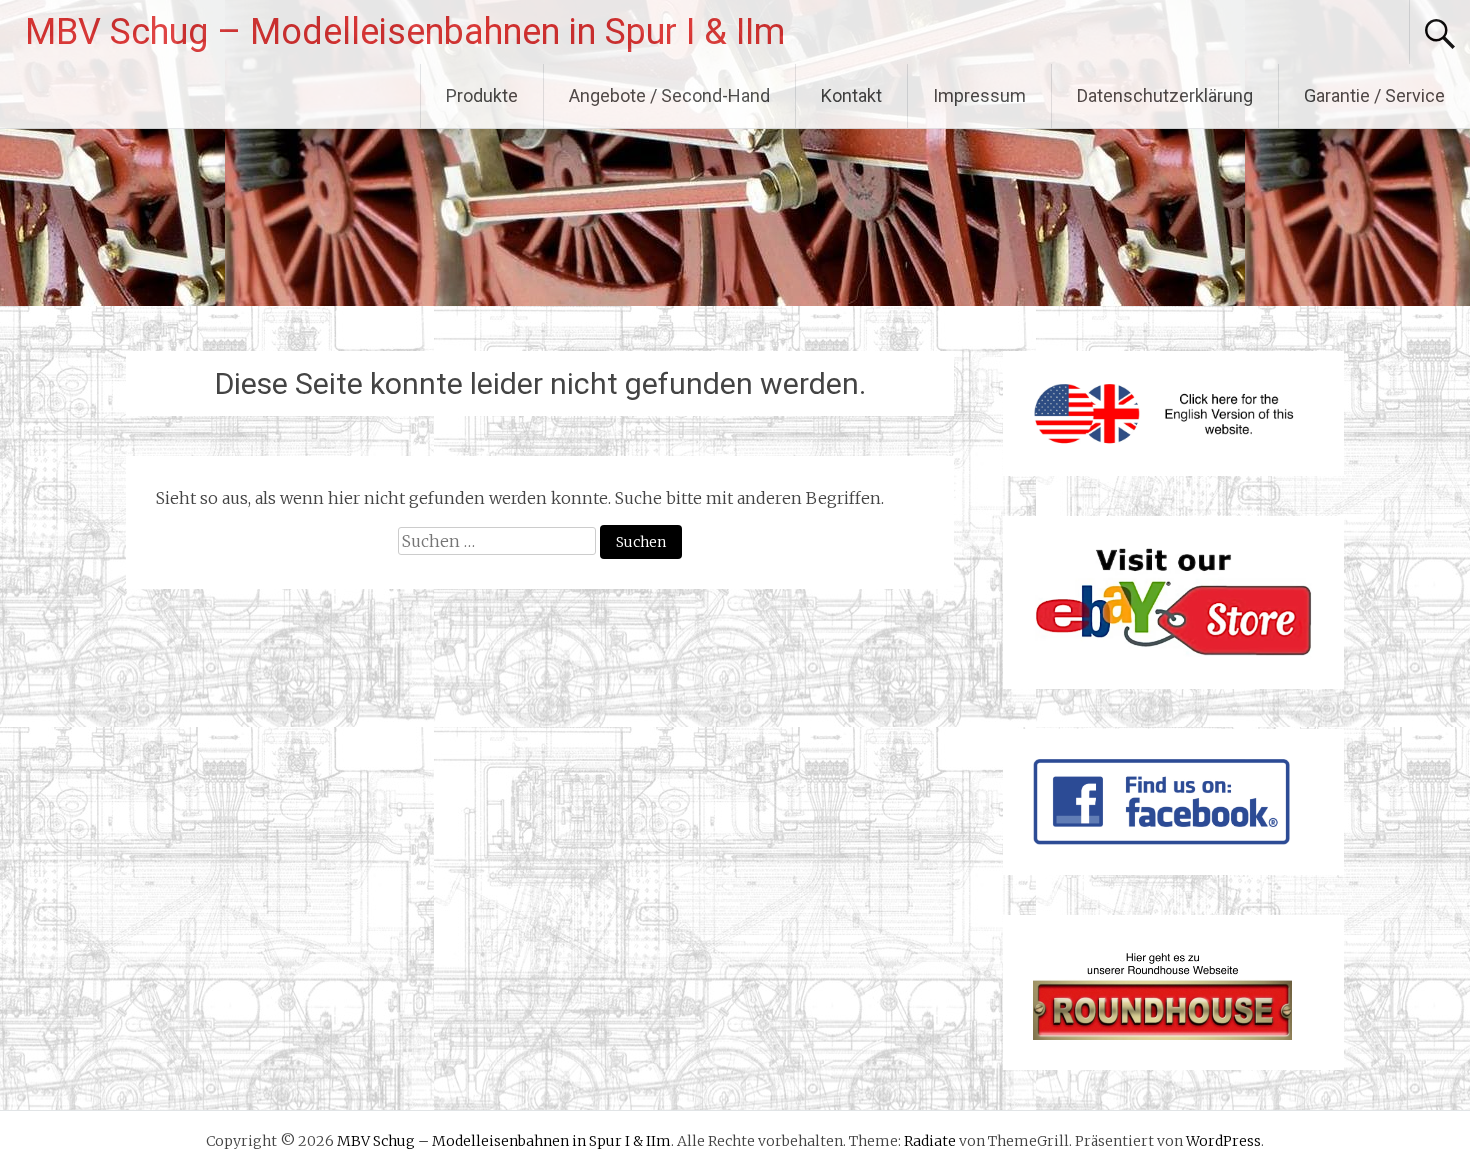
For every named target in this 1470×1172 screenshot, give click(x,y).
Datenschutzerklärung (1165, 95)
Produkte (482, 95)
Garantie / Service (1374, 95)
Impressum (979, 95)
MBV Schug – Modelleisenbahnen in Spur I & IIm (405, 32)
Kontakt (851, 95)
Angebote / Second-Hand (669, 95)
